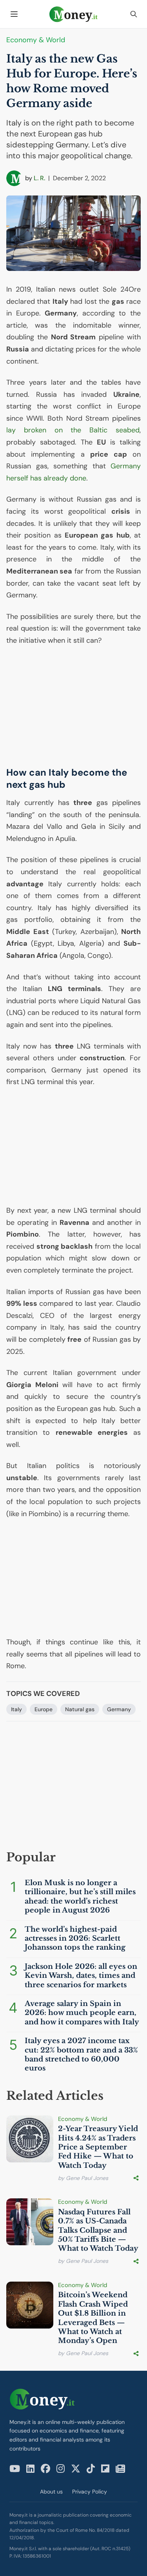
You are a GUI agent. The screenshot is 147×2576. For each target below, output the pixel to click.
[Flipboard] (105, 2469)
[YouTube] (15, 2469)
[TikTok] (91, 2469)
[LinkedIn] (30, 2469)
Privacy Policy (90, 2492)
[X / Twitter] (76, 2469)
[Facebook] (45, 2469)
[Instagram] (61, 2469)
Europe (44, 1709)
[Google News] (120, 2469)
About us (51, 2492)
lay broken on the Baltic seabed (73, 430)
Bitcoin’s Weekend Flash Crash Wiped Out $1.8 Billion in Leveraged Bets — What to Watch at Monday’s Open (93, 2318)
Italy (16, 1709)
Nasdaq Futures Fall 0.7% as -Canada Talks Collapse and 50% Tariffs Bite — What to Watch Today (98, 2230)
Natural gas (80, 1709)
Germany (119, 1709)
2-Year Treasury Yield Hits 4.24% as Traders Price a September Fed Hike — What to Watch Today (98, 2147)
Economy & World (36, 40)
